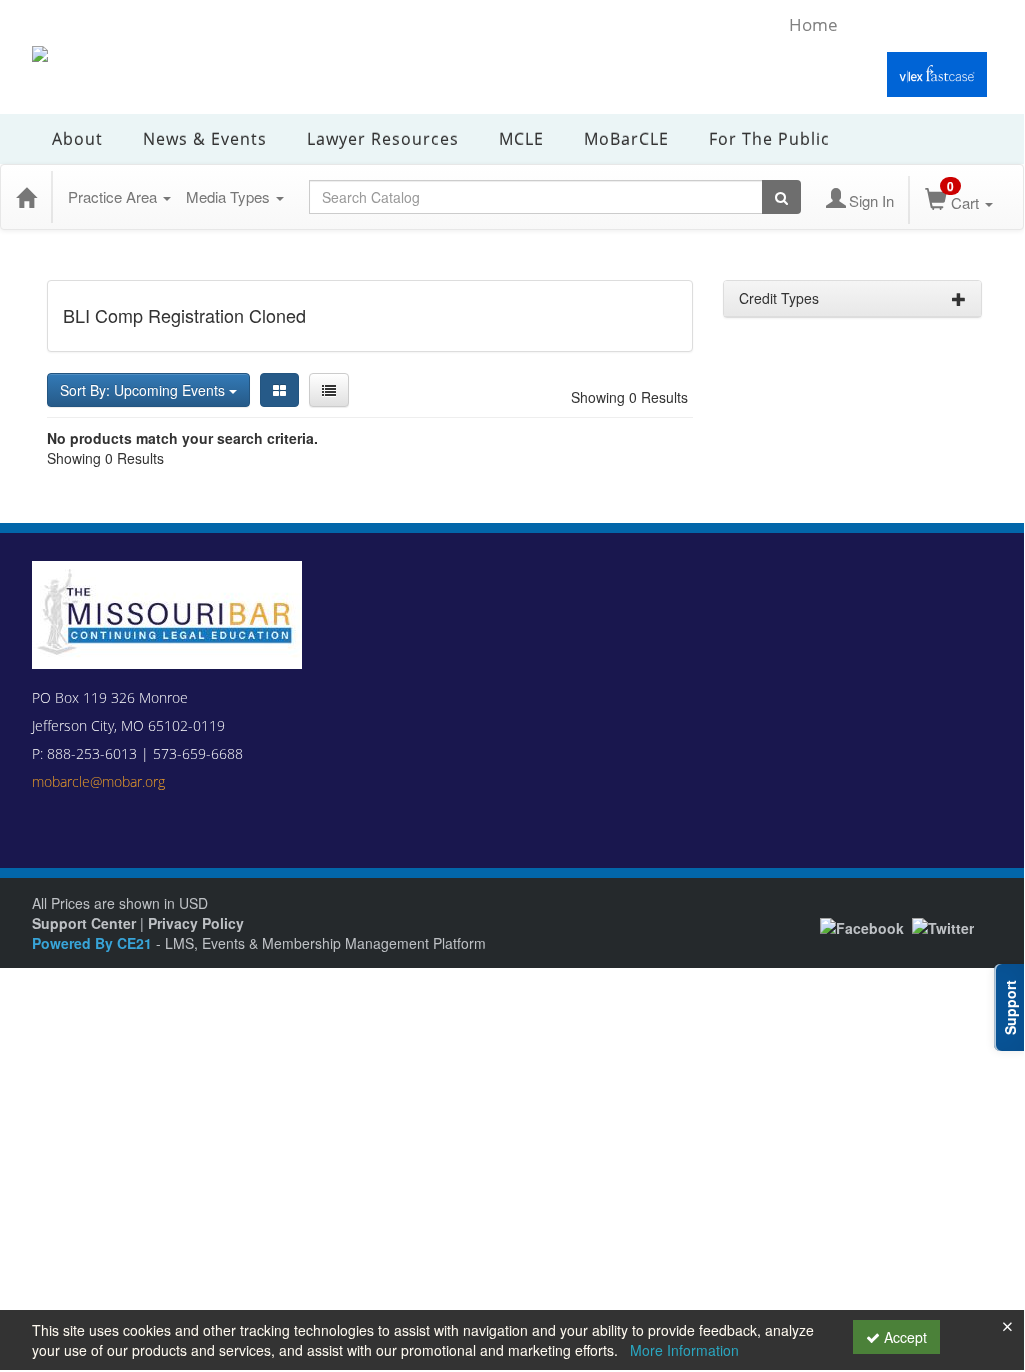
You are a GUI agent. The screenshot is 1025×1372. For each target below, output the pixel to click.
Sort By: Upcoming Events (144, 390)
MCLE (521, 139)
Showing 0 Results (629, 397)
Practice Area (114, 196)
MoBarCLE (626, 139)
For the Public (769, 139)
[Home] (26, 197)
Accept (903, 1337)
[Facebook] (862, 926)
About (77, 139)
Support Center (84, 923)
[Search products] (781, 197)
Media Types (230, 196)
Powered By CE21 (94, 943)
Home (813, 24)
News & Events (205, 139)
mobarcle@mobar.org (98, 781)
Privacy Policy (196, 923)
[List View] (329, 390)
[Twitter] (943, 926)
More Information (684, 1350)
